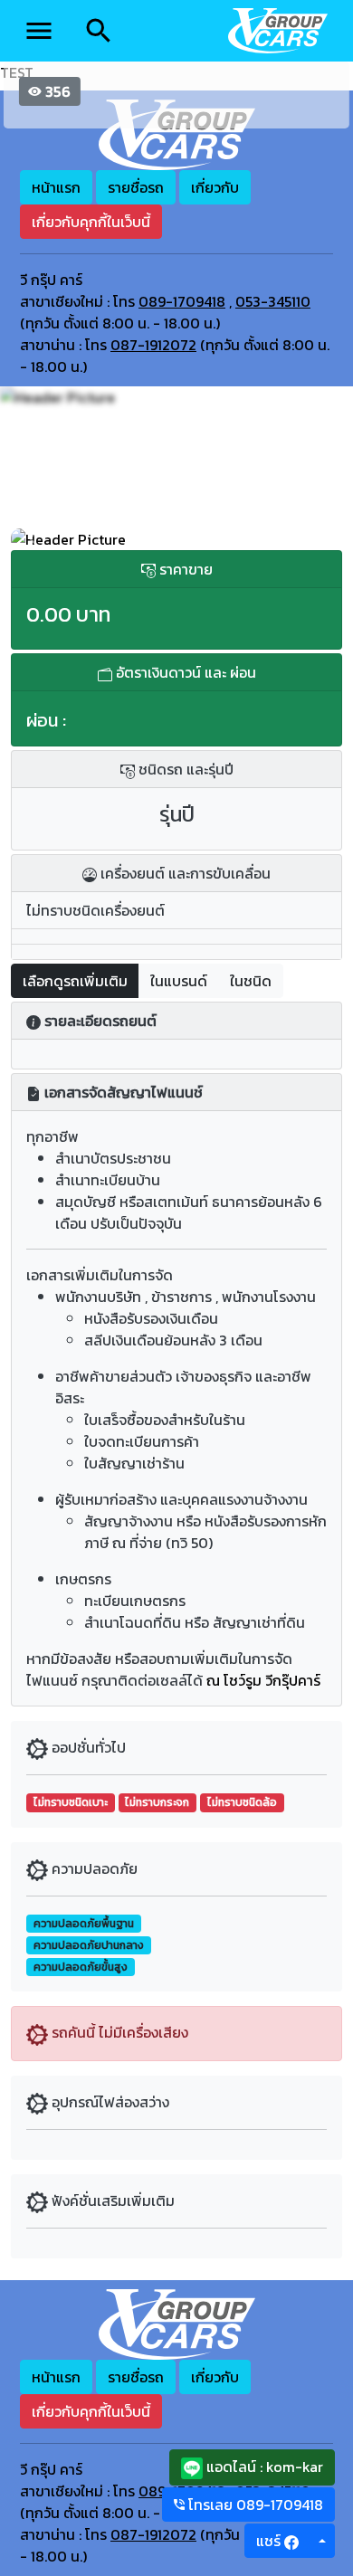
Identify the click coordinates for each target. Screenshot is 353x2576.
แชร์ (270, 2541)
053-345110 (273, 301)
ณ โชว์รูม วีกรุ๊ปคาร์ (263, 1680)
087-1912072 (153, 345)
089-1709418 (182, 301)
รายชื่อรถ (136, 187)
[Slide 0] (176, 525)
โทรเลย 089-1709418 (254, 2505)
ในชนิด (251, 981)
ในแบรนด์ (179, 981)
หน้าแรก (56, 187)
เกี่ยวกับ (215, 187)
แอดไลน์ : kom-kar (263, 2467)
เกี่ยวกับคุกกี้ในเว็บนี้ (91, 222)
